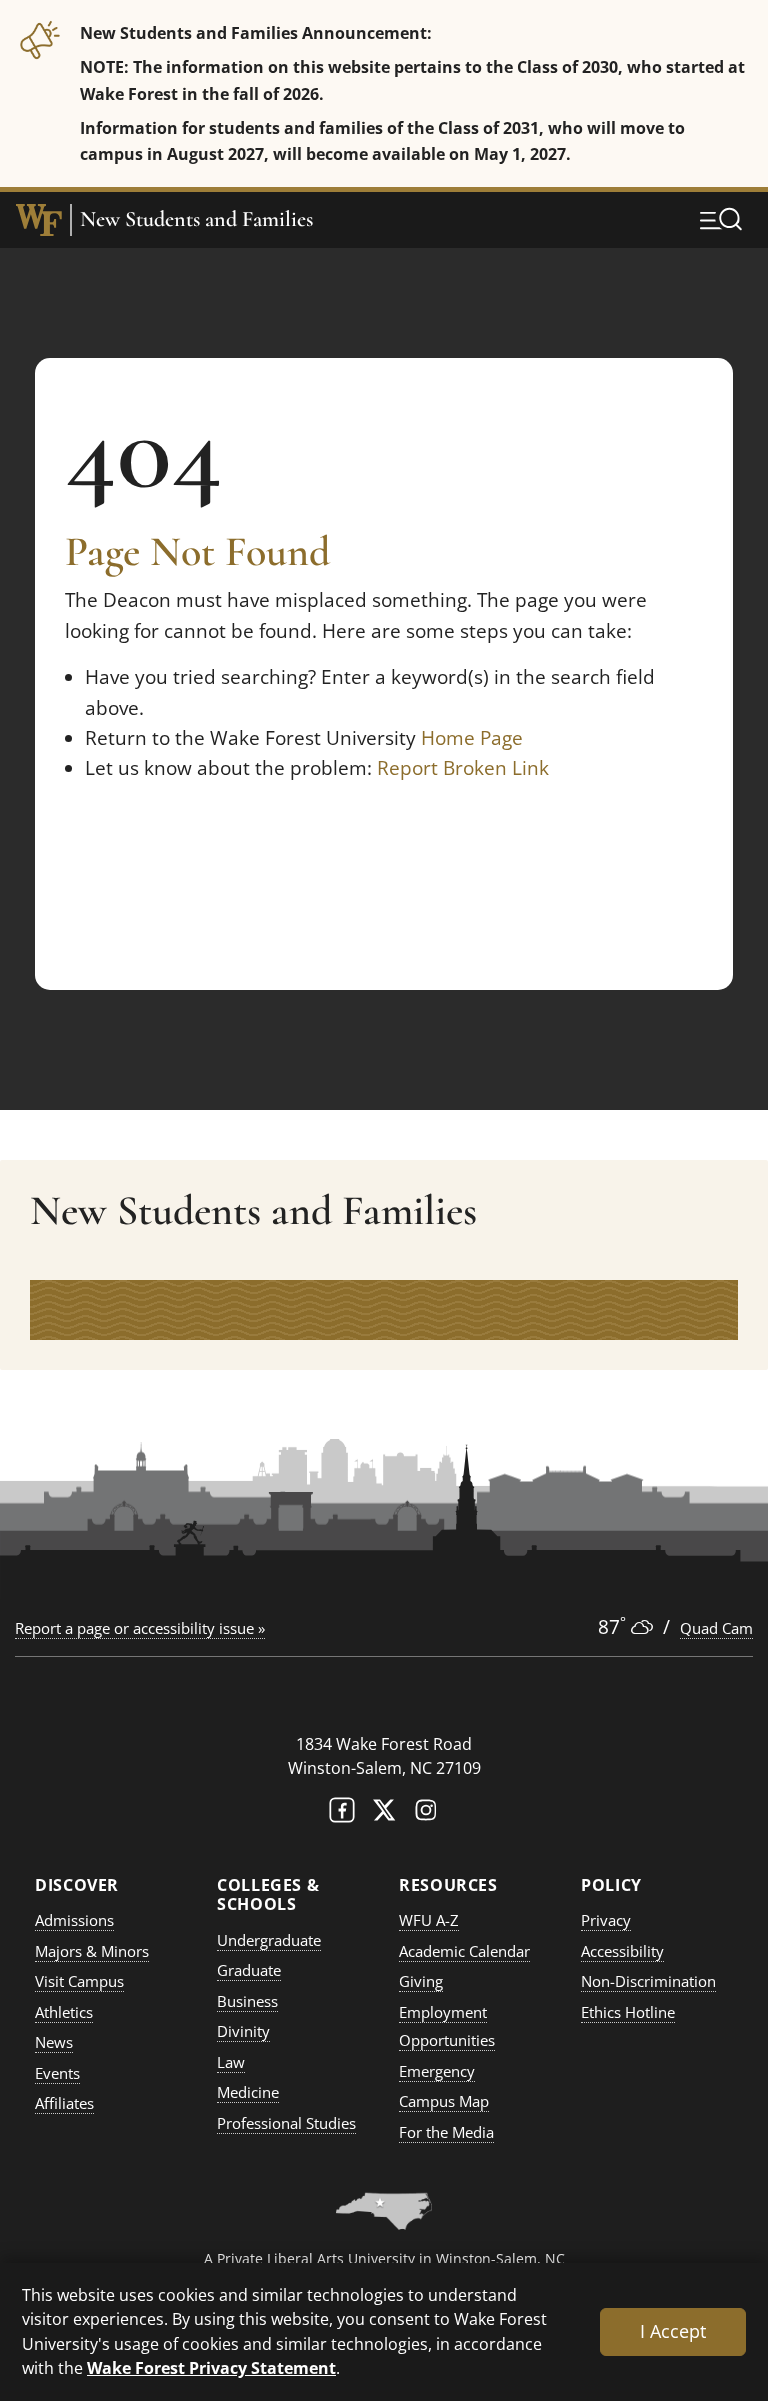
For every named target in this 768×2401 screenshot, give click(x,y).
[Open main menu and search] (721, 219)
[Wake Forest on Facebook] (342, 1814)
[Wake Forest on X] (384, 1814)
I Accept (673, 2331)
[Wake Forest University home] (39, 220)
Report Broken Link (463, 768)
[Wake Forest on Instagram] (426, 1814)
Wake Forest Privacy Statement (211, 2367)
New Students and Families (196, 219)
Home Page (472, 738)
